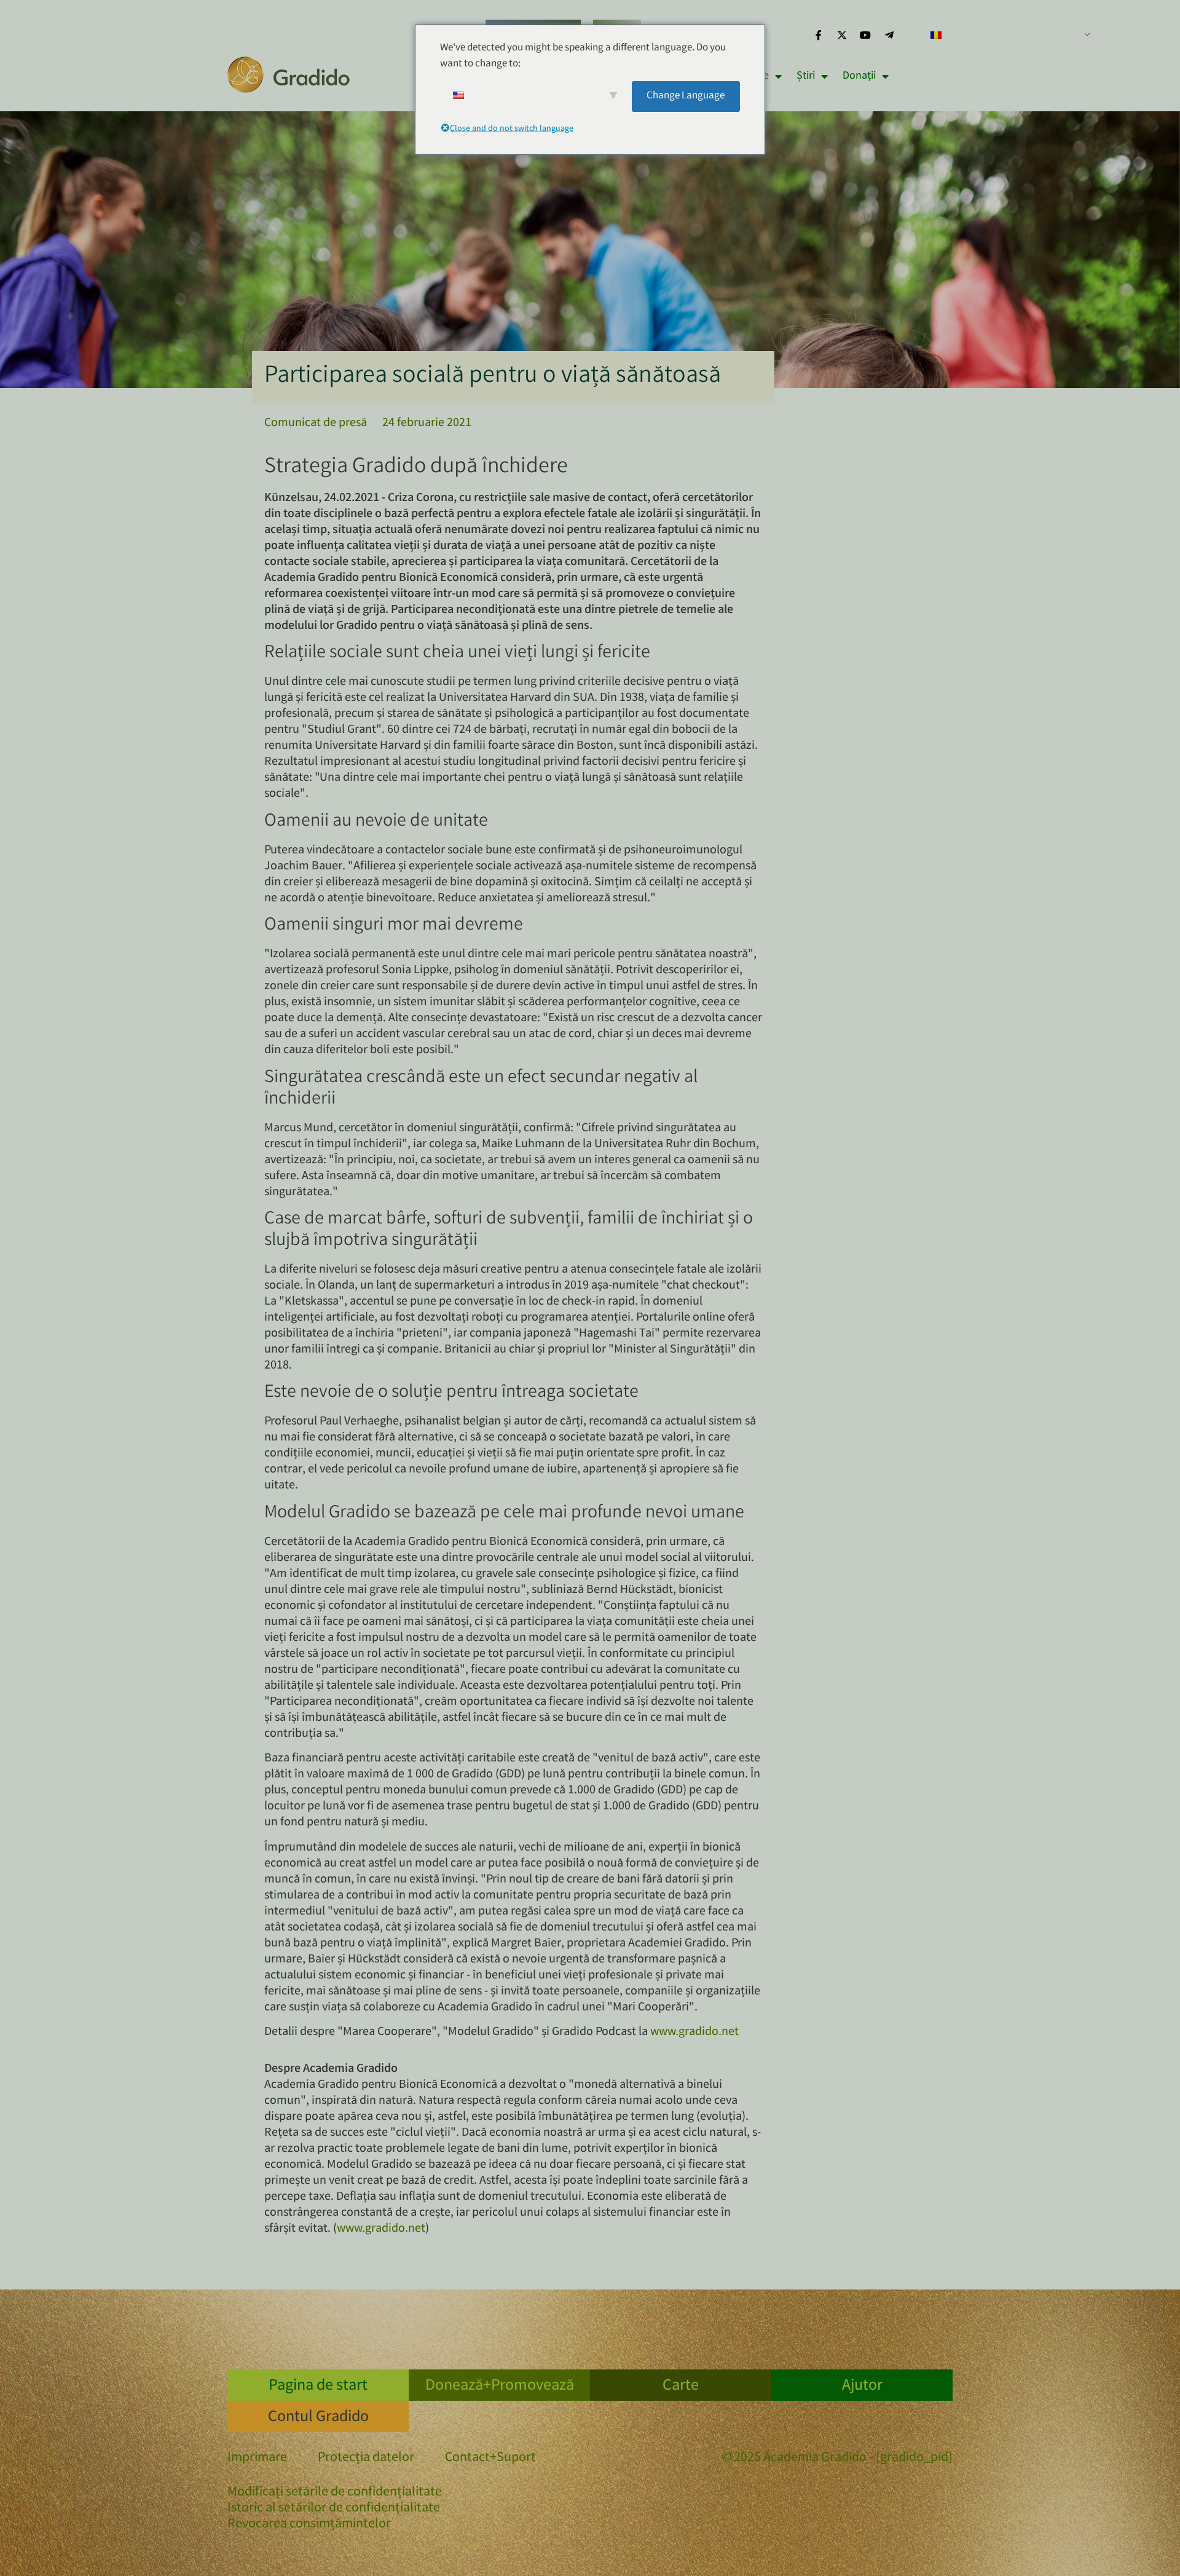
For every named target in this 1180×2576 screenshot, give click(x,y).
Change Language (686, 96)
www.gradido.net (694, 2032)
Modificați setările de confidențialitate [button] (335, 2493)
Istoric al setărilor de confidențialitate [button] (334, 2509)
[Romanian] (1005, 35)
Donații (859, 76)
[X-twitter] (842, 35)
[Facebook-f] (818, 35)
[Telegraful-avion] (889, 35)
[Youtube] (865, 35)
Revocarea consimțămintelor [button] (309, 2525)
